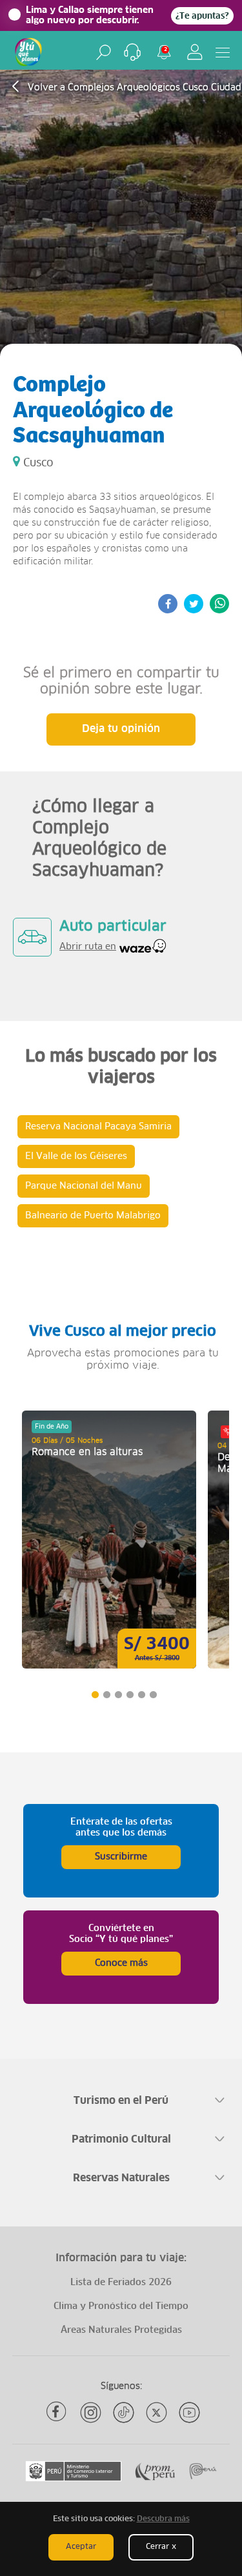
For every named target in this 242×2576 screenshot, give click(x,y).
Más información (109, 1540)
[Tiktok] (124, 2413)
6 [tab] (153, 1695)
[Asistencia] (132, 52)
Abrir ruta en (88, 947)
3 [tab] (118, 1695)
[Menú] (223, 52)
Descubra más (163, 2519)
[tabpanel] (109, 1540)
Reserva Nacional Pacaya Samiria (98, 1127)
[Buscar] (104, 52)
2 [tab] (106, 1695)
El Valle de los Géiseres (76, 1156)
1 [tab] (95, 1695)
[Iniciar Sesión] (195, 52)
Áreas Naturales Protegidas (121, 2330)
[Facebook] (58, 2413)
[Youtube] (189, 2413)
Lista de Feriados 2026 (121, 2283)
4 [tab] (129, 1695)
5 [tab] (141, 1695)
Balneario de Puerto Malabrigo (93, 1216)
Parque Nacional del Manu (84, 1186)
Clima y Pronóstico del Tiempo (121, 2306)
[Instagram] (91, 2413)
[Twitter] (156, 2413)
